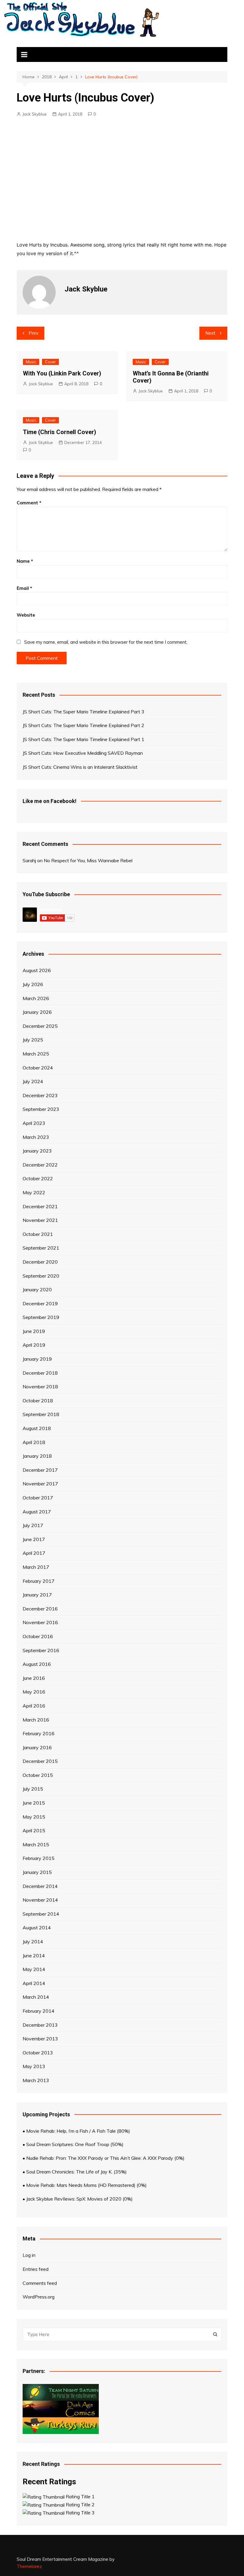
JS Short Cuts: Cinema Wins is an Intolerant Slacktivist (80, 767)
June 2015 (34, 1803)
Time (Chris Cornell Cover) (60, 432)
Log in (29, 2255)
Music (31, 362)
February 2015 (39, 1858)
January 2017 (37, 1595)
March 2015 (36, 1844)
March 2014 (36, 1997)
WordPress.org (39, 2297)
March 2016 (36, 1720)
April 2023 (34, 1123)
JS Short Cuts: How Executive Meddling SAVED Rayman (83, 753)
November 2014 (40, 1900)
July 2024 (33, 1081)
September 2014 (41, 1914)
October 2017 (38, 1498)
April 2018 (34, 1442)
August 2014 (37, 1928)
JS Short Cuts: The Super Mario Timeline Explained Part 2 (83, 725)
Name (25, 561)
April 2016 (34, 1706)
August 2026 (37, 970)
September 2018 (41, 1414)
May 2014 (34, 1969)
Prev (33, 333)
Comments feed (40, 2283)
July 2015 (33, 1789)
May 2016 (34, 1692)
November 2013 (40, 2039)
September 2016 (41, 1650)
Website (26, 615)
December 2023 (40, 1095)
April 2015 (34, 1830)
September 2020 (41, 1276)
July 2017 (33, 1525)
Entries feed (36, 2269)
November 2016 (40, 1622)
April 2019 (34, 1345)
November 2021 (40, 1220)
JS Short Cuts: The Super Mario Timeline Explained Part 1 (83, 739)
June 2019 (34, 1331)
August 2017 (37, 1512)
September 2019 (41, 1317)
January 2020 (37, 1289)
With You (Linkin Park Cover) (62, 373)
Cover (50, 362)
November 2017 (40, 1484)
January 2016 (37, 1747)
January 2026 (37, 1012)
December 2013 (40, 2025)
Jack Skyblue (35, 114)
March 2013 (36, 2080)
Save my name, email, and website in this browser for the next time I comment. (106, 642)
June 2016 (34, 1678)
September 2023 (41, 1109)
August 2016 (37, 1664)
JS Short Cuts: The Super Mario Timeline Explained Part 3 (83, 712)
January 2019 (37, 1359)
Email (24, 588)
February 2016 (39, 1733)
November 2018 (40, 1387)
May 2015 (34, 1817)
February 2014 (39, 2011)
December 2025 (40, 1026)
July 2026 (33, 984)
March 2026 (36, 998)
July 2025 (33, 1040)
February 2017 (39, 1581)
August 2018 (37, 1428)
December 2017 (40, 1470)
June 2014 (34, 1956)
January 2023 (37, 1151)
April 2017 (34, 1553)
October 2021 (38, 1234)
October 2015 (38, 1775)
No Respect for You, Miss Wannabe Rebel (88, 860)
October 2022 (38, 1178)
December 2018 (40, 1373)
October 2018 (38, 1401)
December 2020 (40, 1262)
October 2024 (38, 1068)
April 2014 (34, 1983)
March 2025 (36, 1054)
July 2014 (33, 1942)
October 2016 (38, 1636)
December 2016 (40, 1609)
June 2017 (34, 1539)
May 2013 (34, 2066)
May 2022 (34, 1192)
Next (210, 333)
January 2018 (37, 1456)
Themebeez (29, 2566)
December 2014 (40, 1886)
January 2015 (37, 1872)
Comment (29, 503)
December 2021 (40, 1206)
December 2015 (40, 1761)
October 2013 (38, 2053)
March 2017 (36, 1567)
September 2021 (41, 1248)
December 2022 (40, 1165)
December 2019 (40, 1303)
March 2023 (36, 1137)
